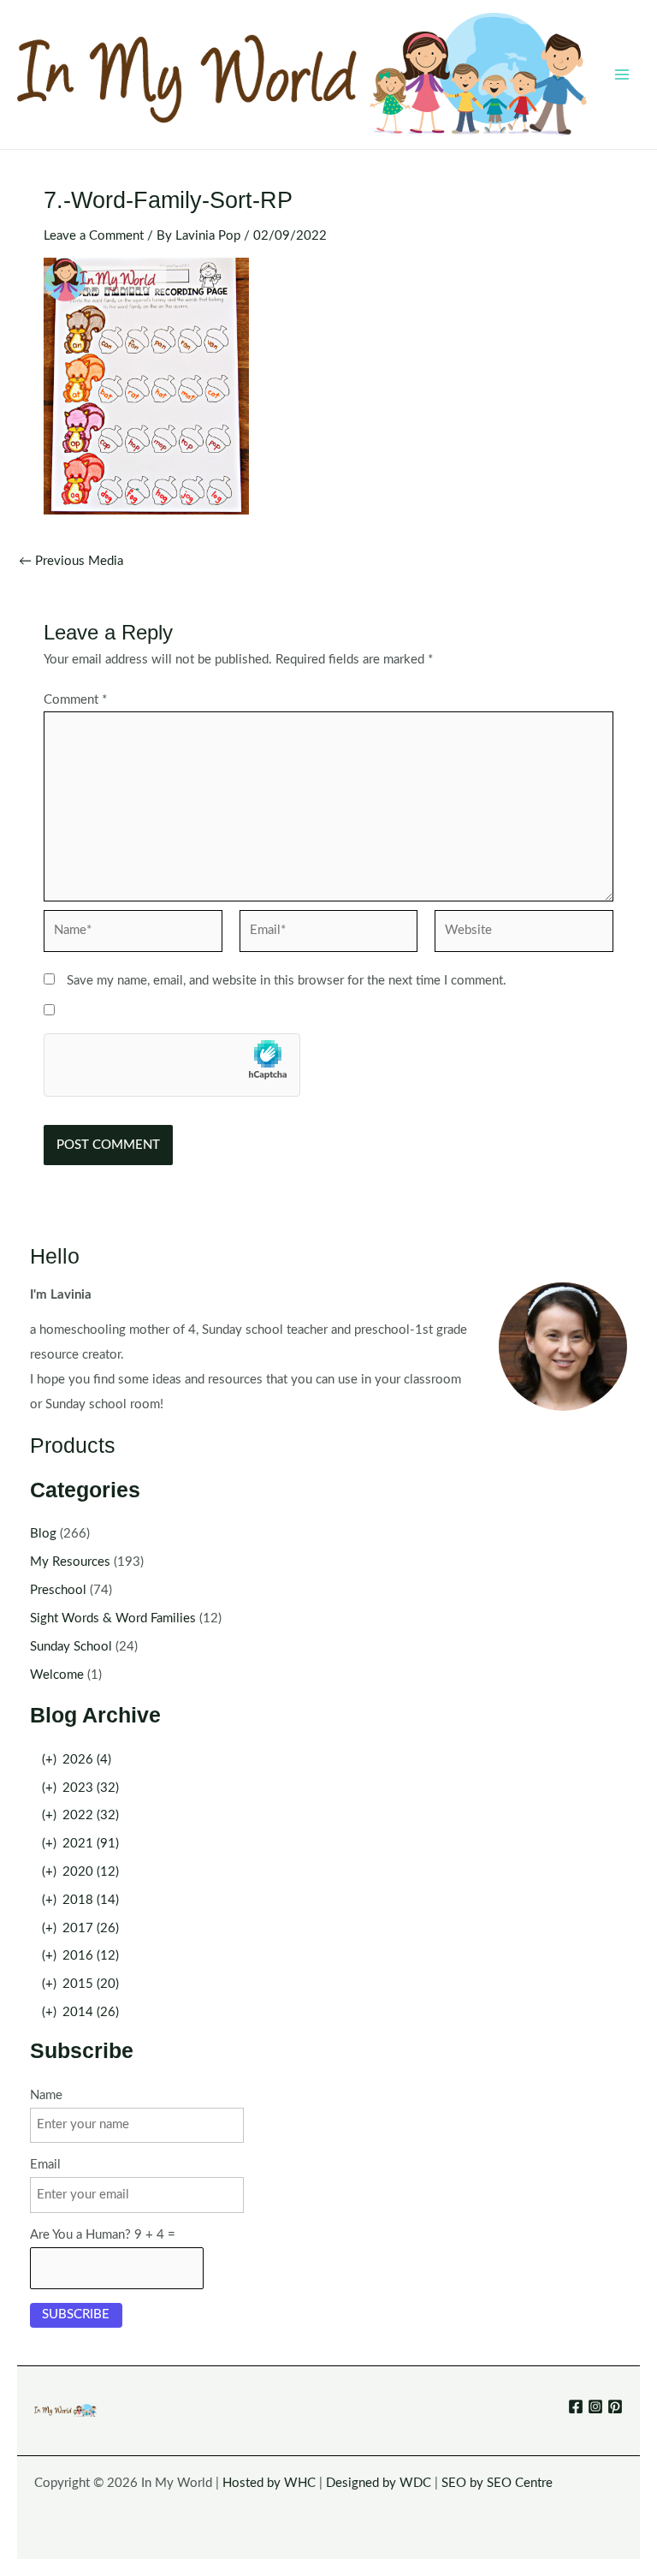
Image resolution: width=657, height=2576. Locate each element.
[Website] (524, 934)
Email (45, 2165)
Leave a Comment (94, 236)
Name (46, 2095)
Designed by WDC (379, 2483)
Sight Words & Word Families (113, 1618)
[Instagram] (595, 2406)
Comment (75, 700)
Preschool (58, 1590)
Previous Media (71, 562)
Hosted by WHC (269, 2483)
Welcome (57, 1675)
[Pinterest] (615, 2406)
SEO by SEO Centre (497, 2483)
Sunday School (71, 1647)
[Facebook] (576, 2406)
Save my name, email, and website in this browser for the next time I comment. (287, 981)
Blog (43, 1534)
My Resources (70, 1562)
